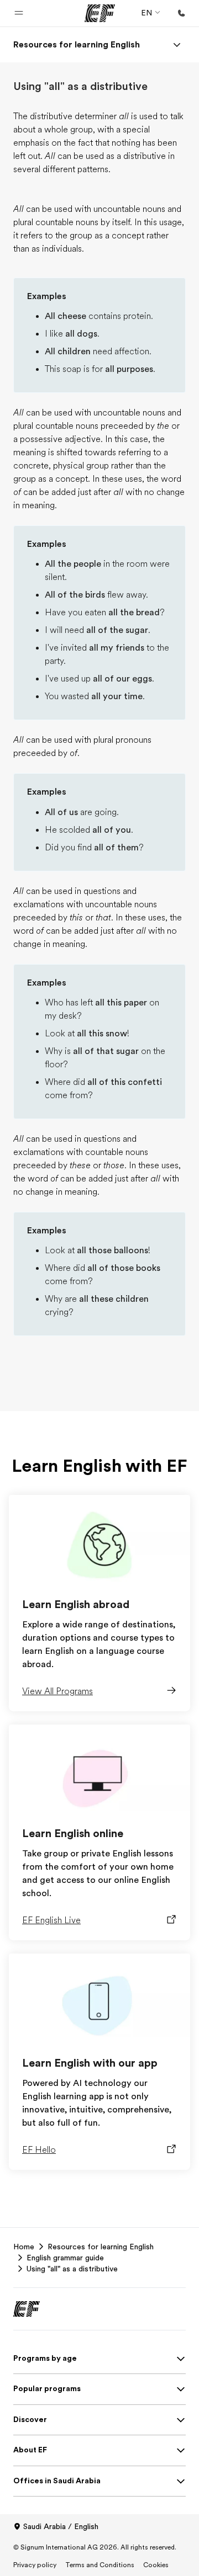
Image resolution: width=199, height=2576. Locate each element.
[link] (77, 45)
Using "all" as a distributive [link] (72, 2269)
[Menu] (177, 45)
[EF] (100, 13)
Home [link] (24, 2247)
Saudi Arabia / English (61, 2526)
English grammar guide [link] (65, 2258)
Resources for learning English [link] (101, 2247)
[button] (19, 13)
